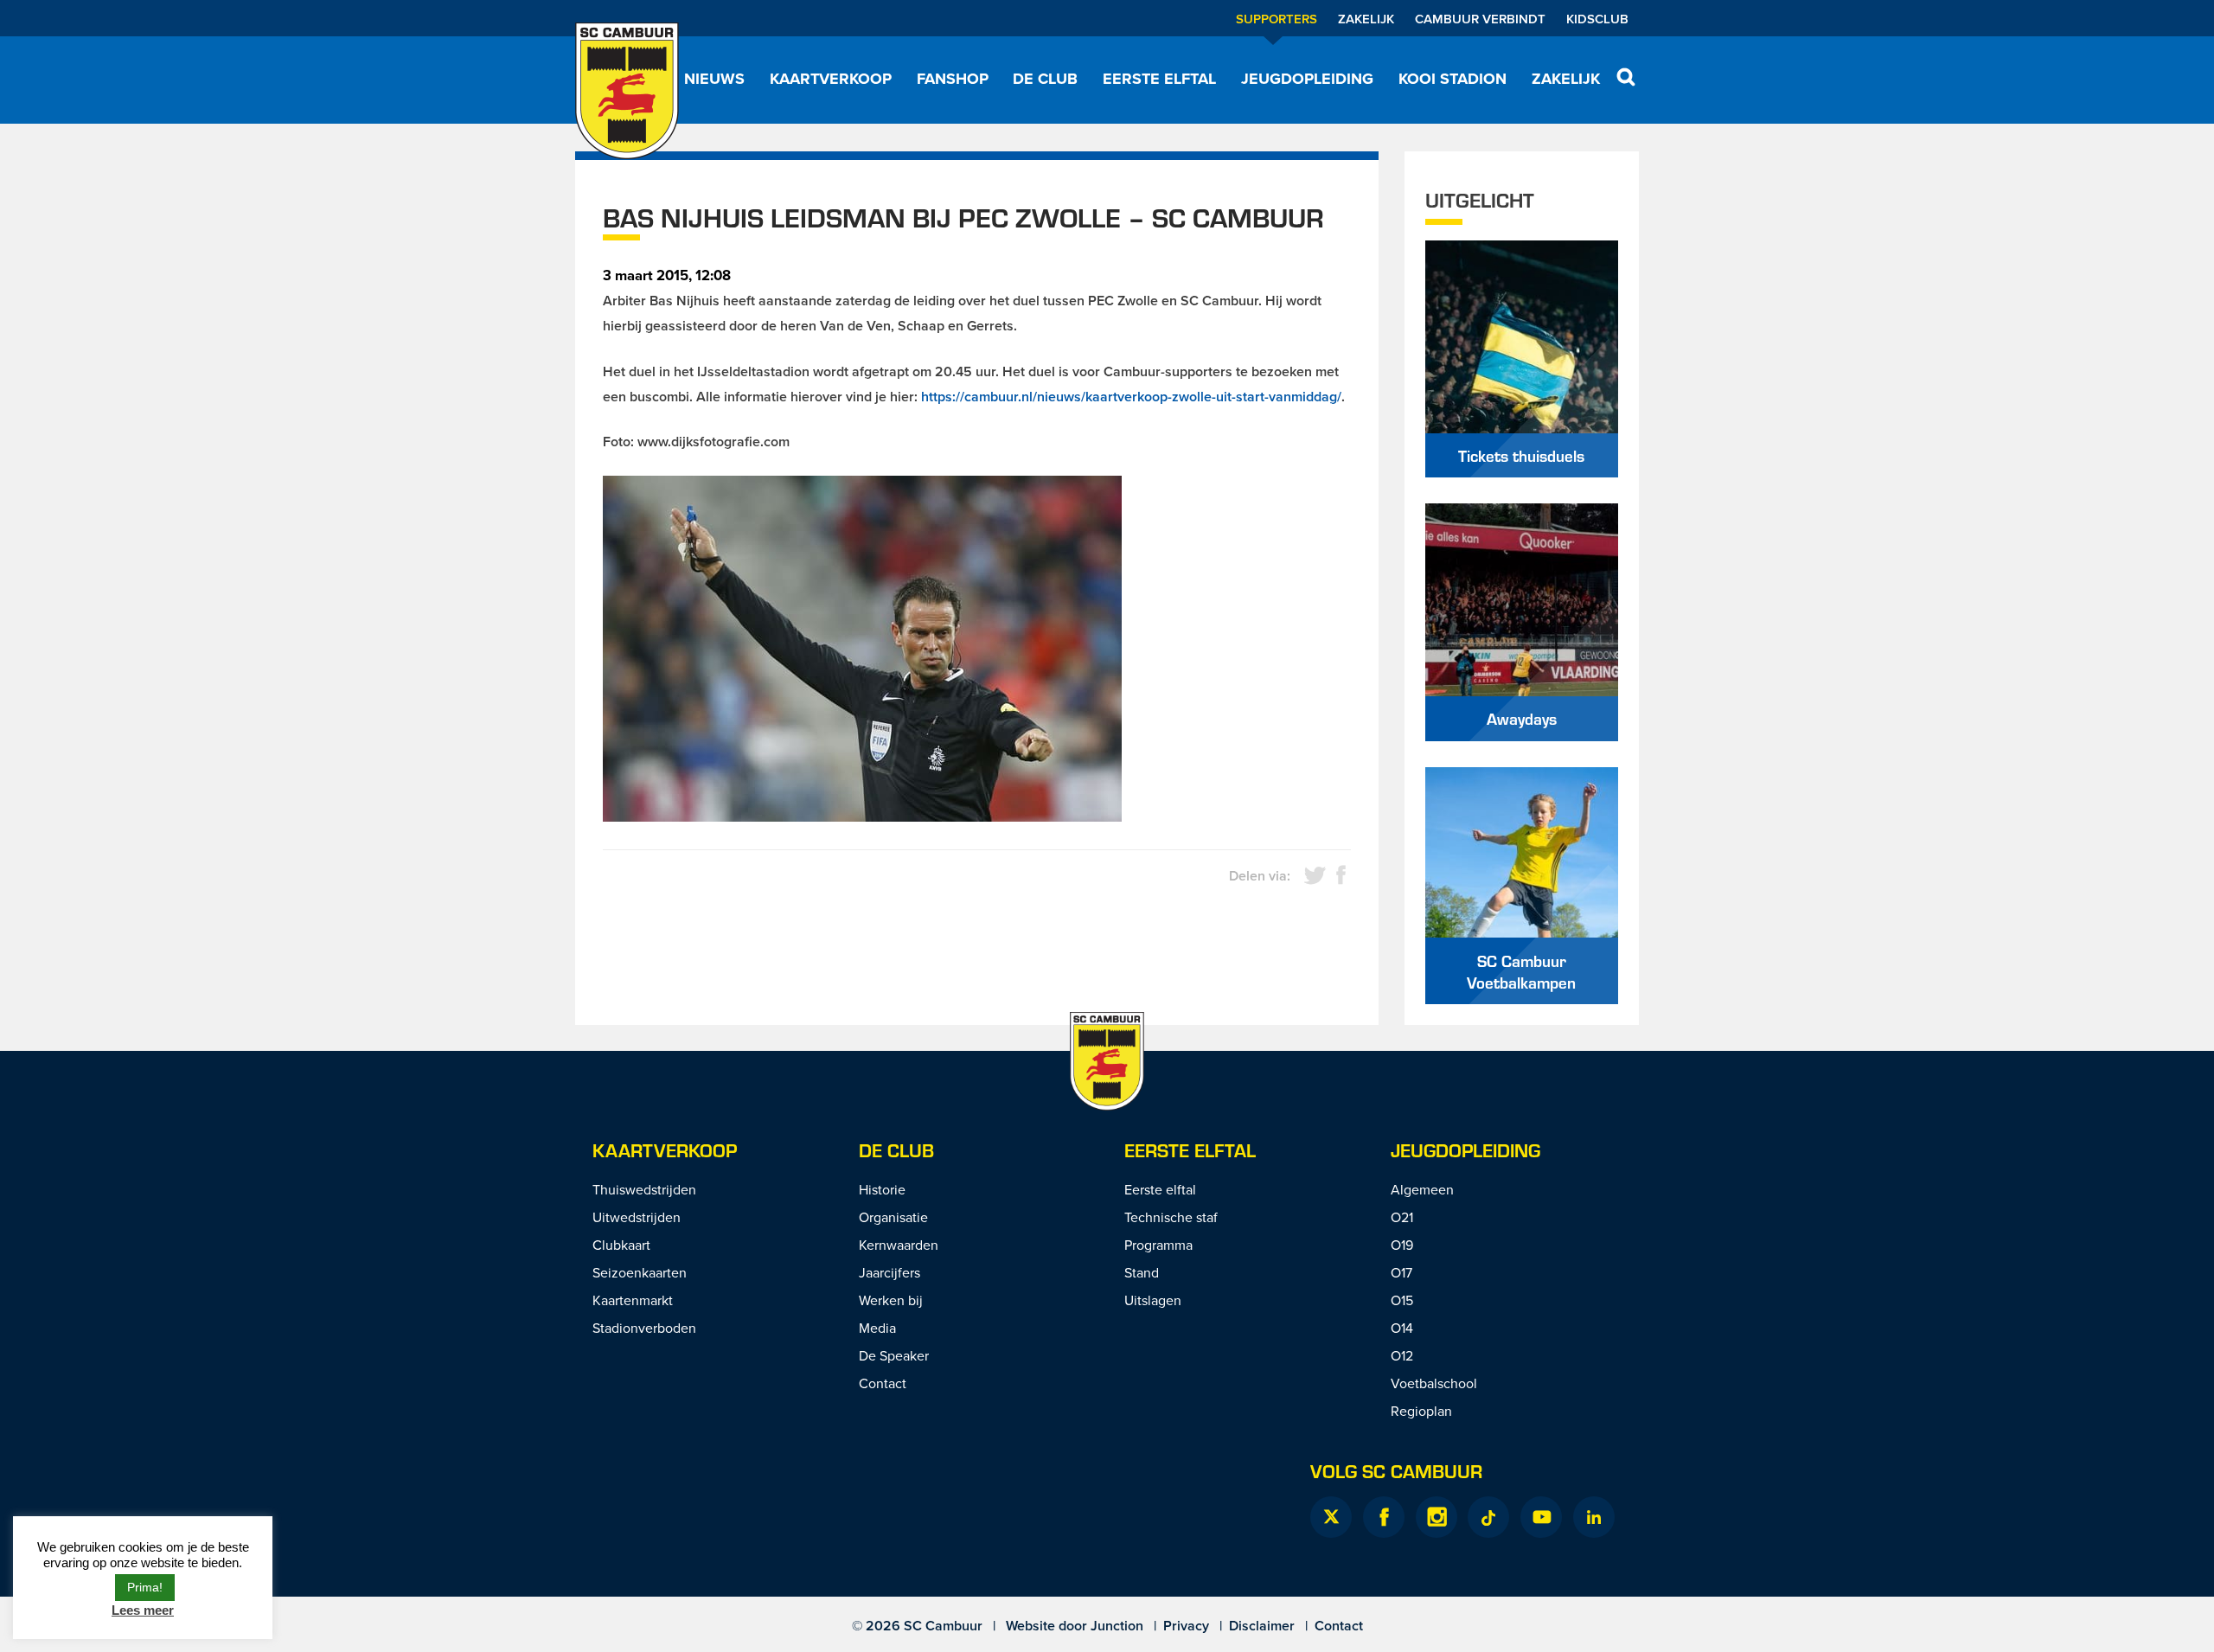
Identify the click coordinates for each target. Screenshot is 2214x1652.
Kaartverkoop (831, 79)
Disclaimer (1262, 1626)
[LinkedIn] (1594, 1517)
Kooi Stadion (1453, 79)
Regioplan (1421, 1411)
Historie (882, 1189)
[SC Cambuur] (627, 91)
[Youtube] (1541, 1517)
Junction (1117, 1626)
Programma (1158, 1245)
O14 (1402, 1328)
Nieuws (714, 79)
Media (877, 1328)
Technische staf (1171, 1217)
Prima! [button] (145, 1587)
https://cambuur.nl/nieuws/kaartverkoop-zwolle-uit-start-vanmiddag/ (1131, 397)
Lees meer (143, 1610)
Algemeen (1422, 1189)
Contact (883, 1383)
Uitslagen (1153, 1300)
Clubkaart (621, 1245)
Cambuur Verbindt (1480, 19)
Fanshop (953, 79)
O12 (1402, 1355)
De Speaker (894, 1355)
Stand (1142, 1272)
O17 (1401, 1272)
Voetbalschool (1434, 1383)
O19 (1402, 1245)
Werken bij (891, 1300)
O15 (1402, 1300)
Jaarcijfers (889, 1272)
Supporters (1277, 19)
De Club (1045, 79)
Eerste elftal (1159, 79)
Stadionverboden (644, 1328)
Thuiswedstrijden (644, 1189)
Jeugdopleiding (1307, 79)
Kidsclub (1597, 19)
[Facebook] (1384, 1517)
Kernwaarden (899, 1245)
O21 (1402, 1217)
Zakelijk (1366, 19)
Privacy (1186, 1626)
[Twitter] (1331, 1517)
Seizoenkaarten (640, 1272)
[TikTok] (1488, 1517)
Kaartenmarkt (633, 1300)
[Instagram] (1437, 1517)
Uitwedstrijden (637, 1217)
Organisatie (893, 1217)
